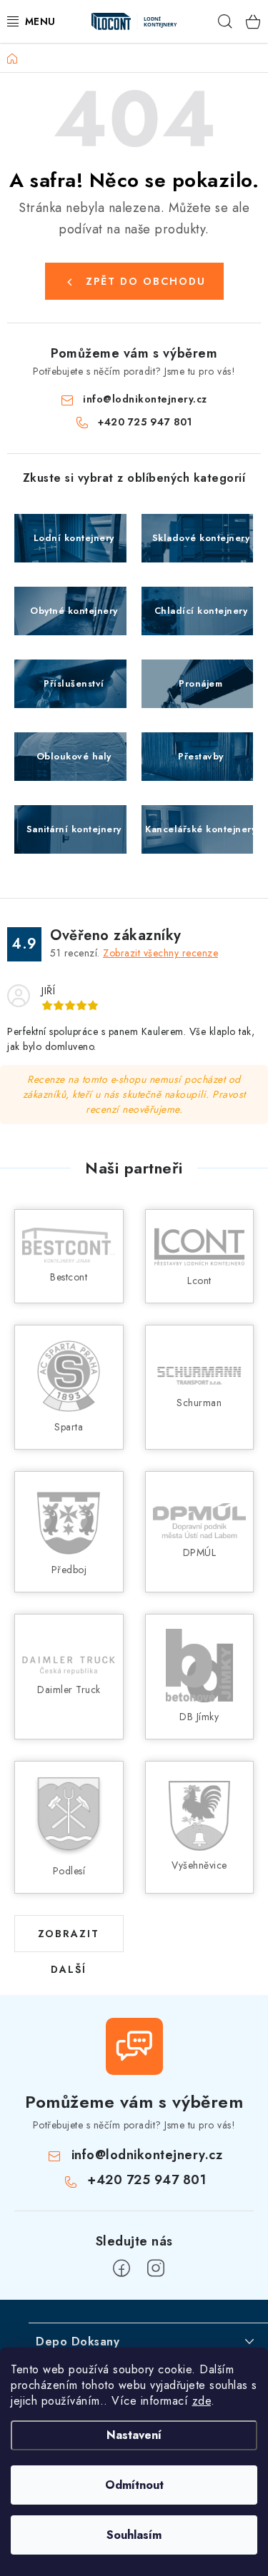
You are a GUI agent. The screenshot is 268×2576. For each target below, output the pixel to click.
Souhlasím (134, 2535)
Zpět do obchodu (146, 281)
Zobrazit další (69, 1939)
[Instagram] (156, 2268)
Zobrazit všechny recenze (160, 953)
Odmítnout (134, 2485)
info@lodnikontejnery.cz (145, 399)
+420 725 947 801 (145, 422)
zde (202, 2401)
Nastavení (134, 2435)
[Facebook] (121, 2268)
